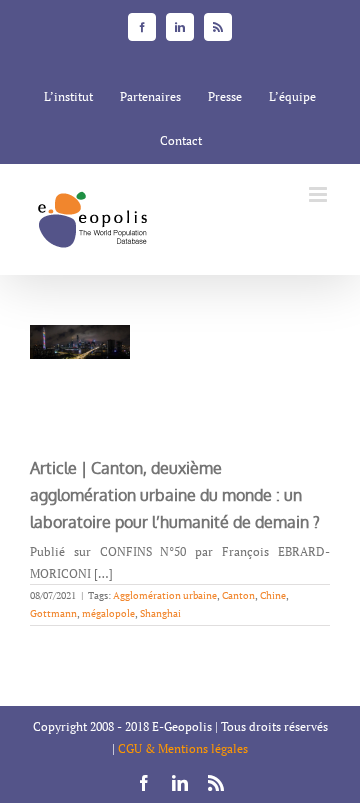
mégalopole (108, 613)
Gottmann (53, 613)
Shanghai (160, 613)
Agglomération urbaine (165, 595)
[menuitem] (68, 97)
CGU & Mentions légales (183, 748)
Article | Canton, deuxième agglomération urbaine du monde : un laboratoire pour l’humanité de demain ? (175, 495)
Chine (273, 595)
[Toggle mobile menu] (319, 194)
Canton (238, 595)
